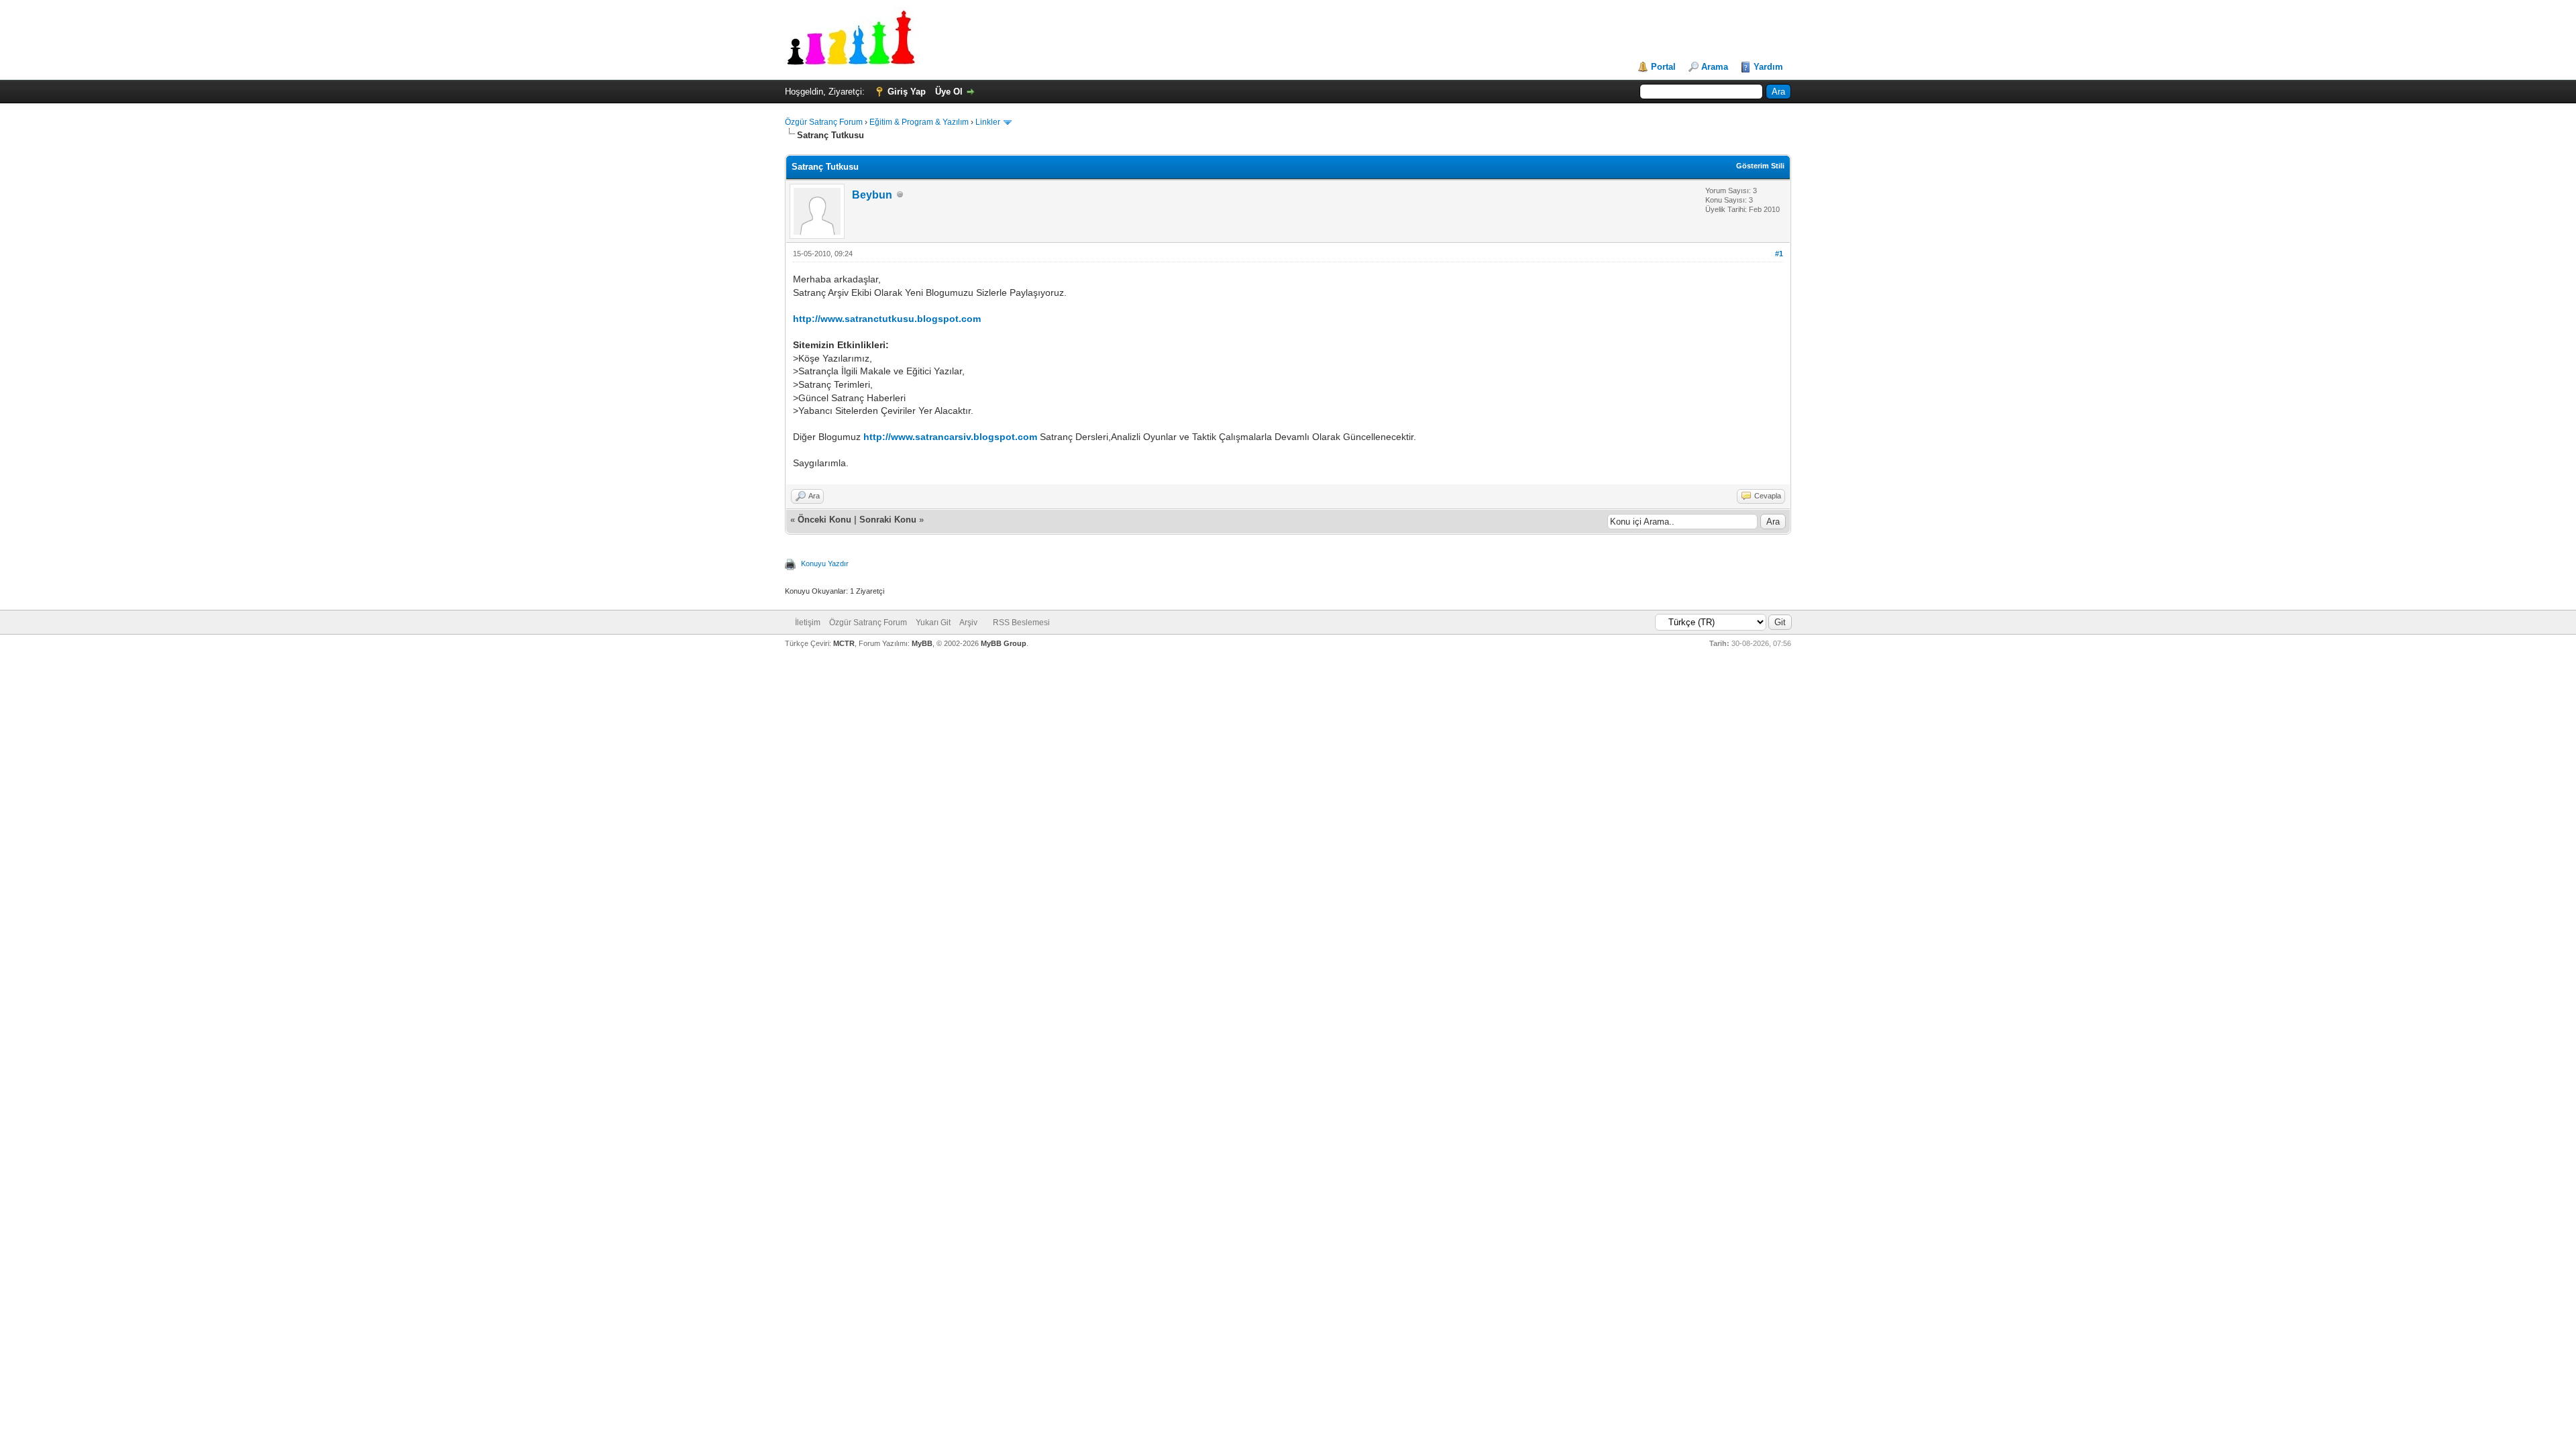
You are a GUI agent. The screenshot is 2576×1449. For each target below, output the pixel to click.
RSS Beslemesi (1021, 623)
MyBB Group (1004, 643)
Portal (1663, 67)
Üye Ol (949, 92)
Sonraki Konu (888, 520)
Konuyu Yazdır (825, 563)
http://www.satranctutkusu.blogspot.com (887, 319)
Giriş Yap (907, 92)
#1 (1779, 254)
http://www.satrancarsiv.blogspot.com (950, 437)
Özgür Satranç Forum (824, 122)
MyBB (922, 643)
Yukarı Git (933, 623)
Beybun (872, 195)
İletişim (808, 623)
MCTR (844, 643)
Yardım (1768, 67)
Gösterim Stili (1760, 166)
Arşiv (968, 623)
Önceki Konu (824, 520)
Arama (1715, 67)
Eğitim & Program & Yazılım (919, 122)
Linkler (988, 122)
